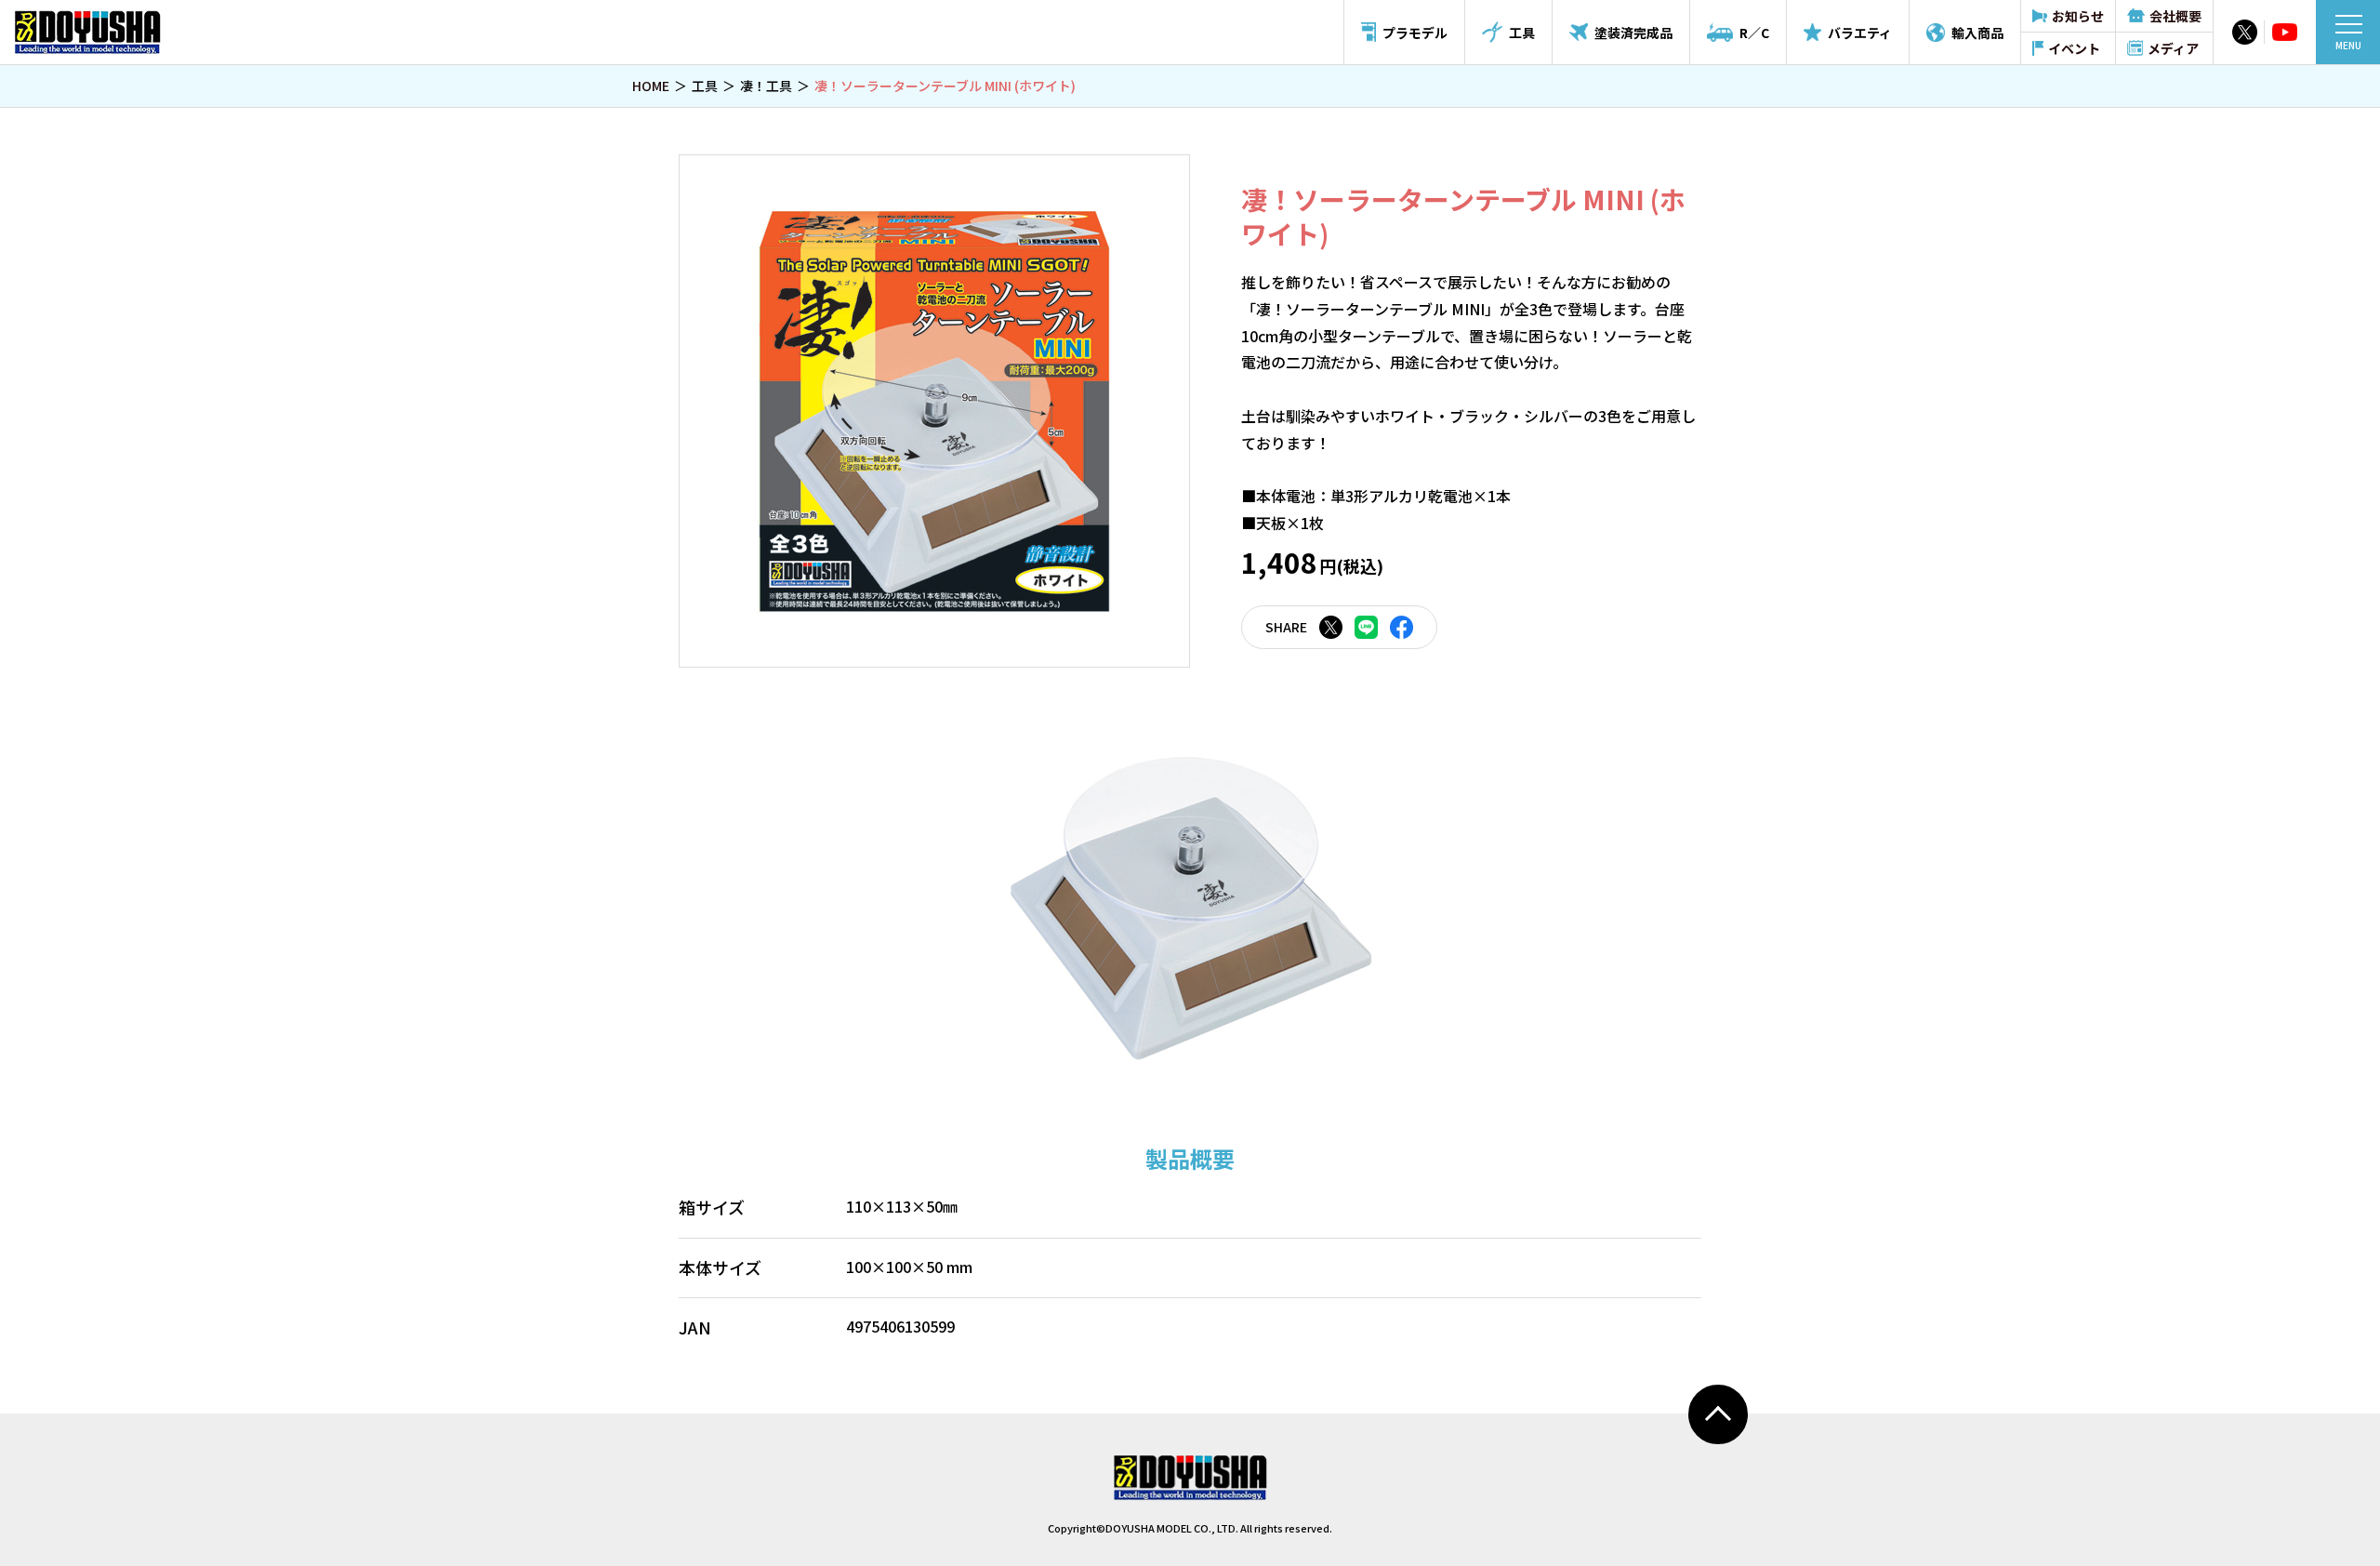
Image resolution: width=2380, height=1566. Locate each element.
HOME (651, 86)
